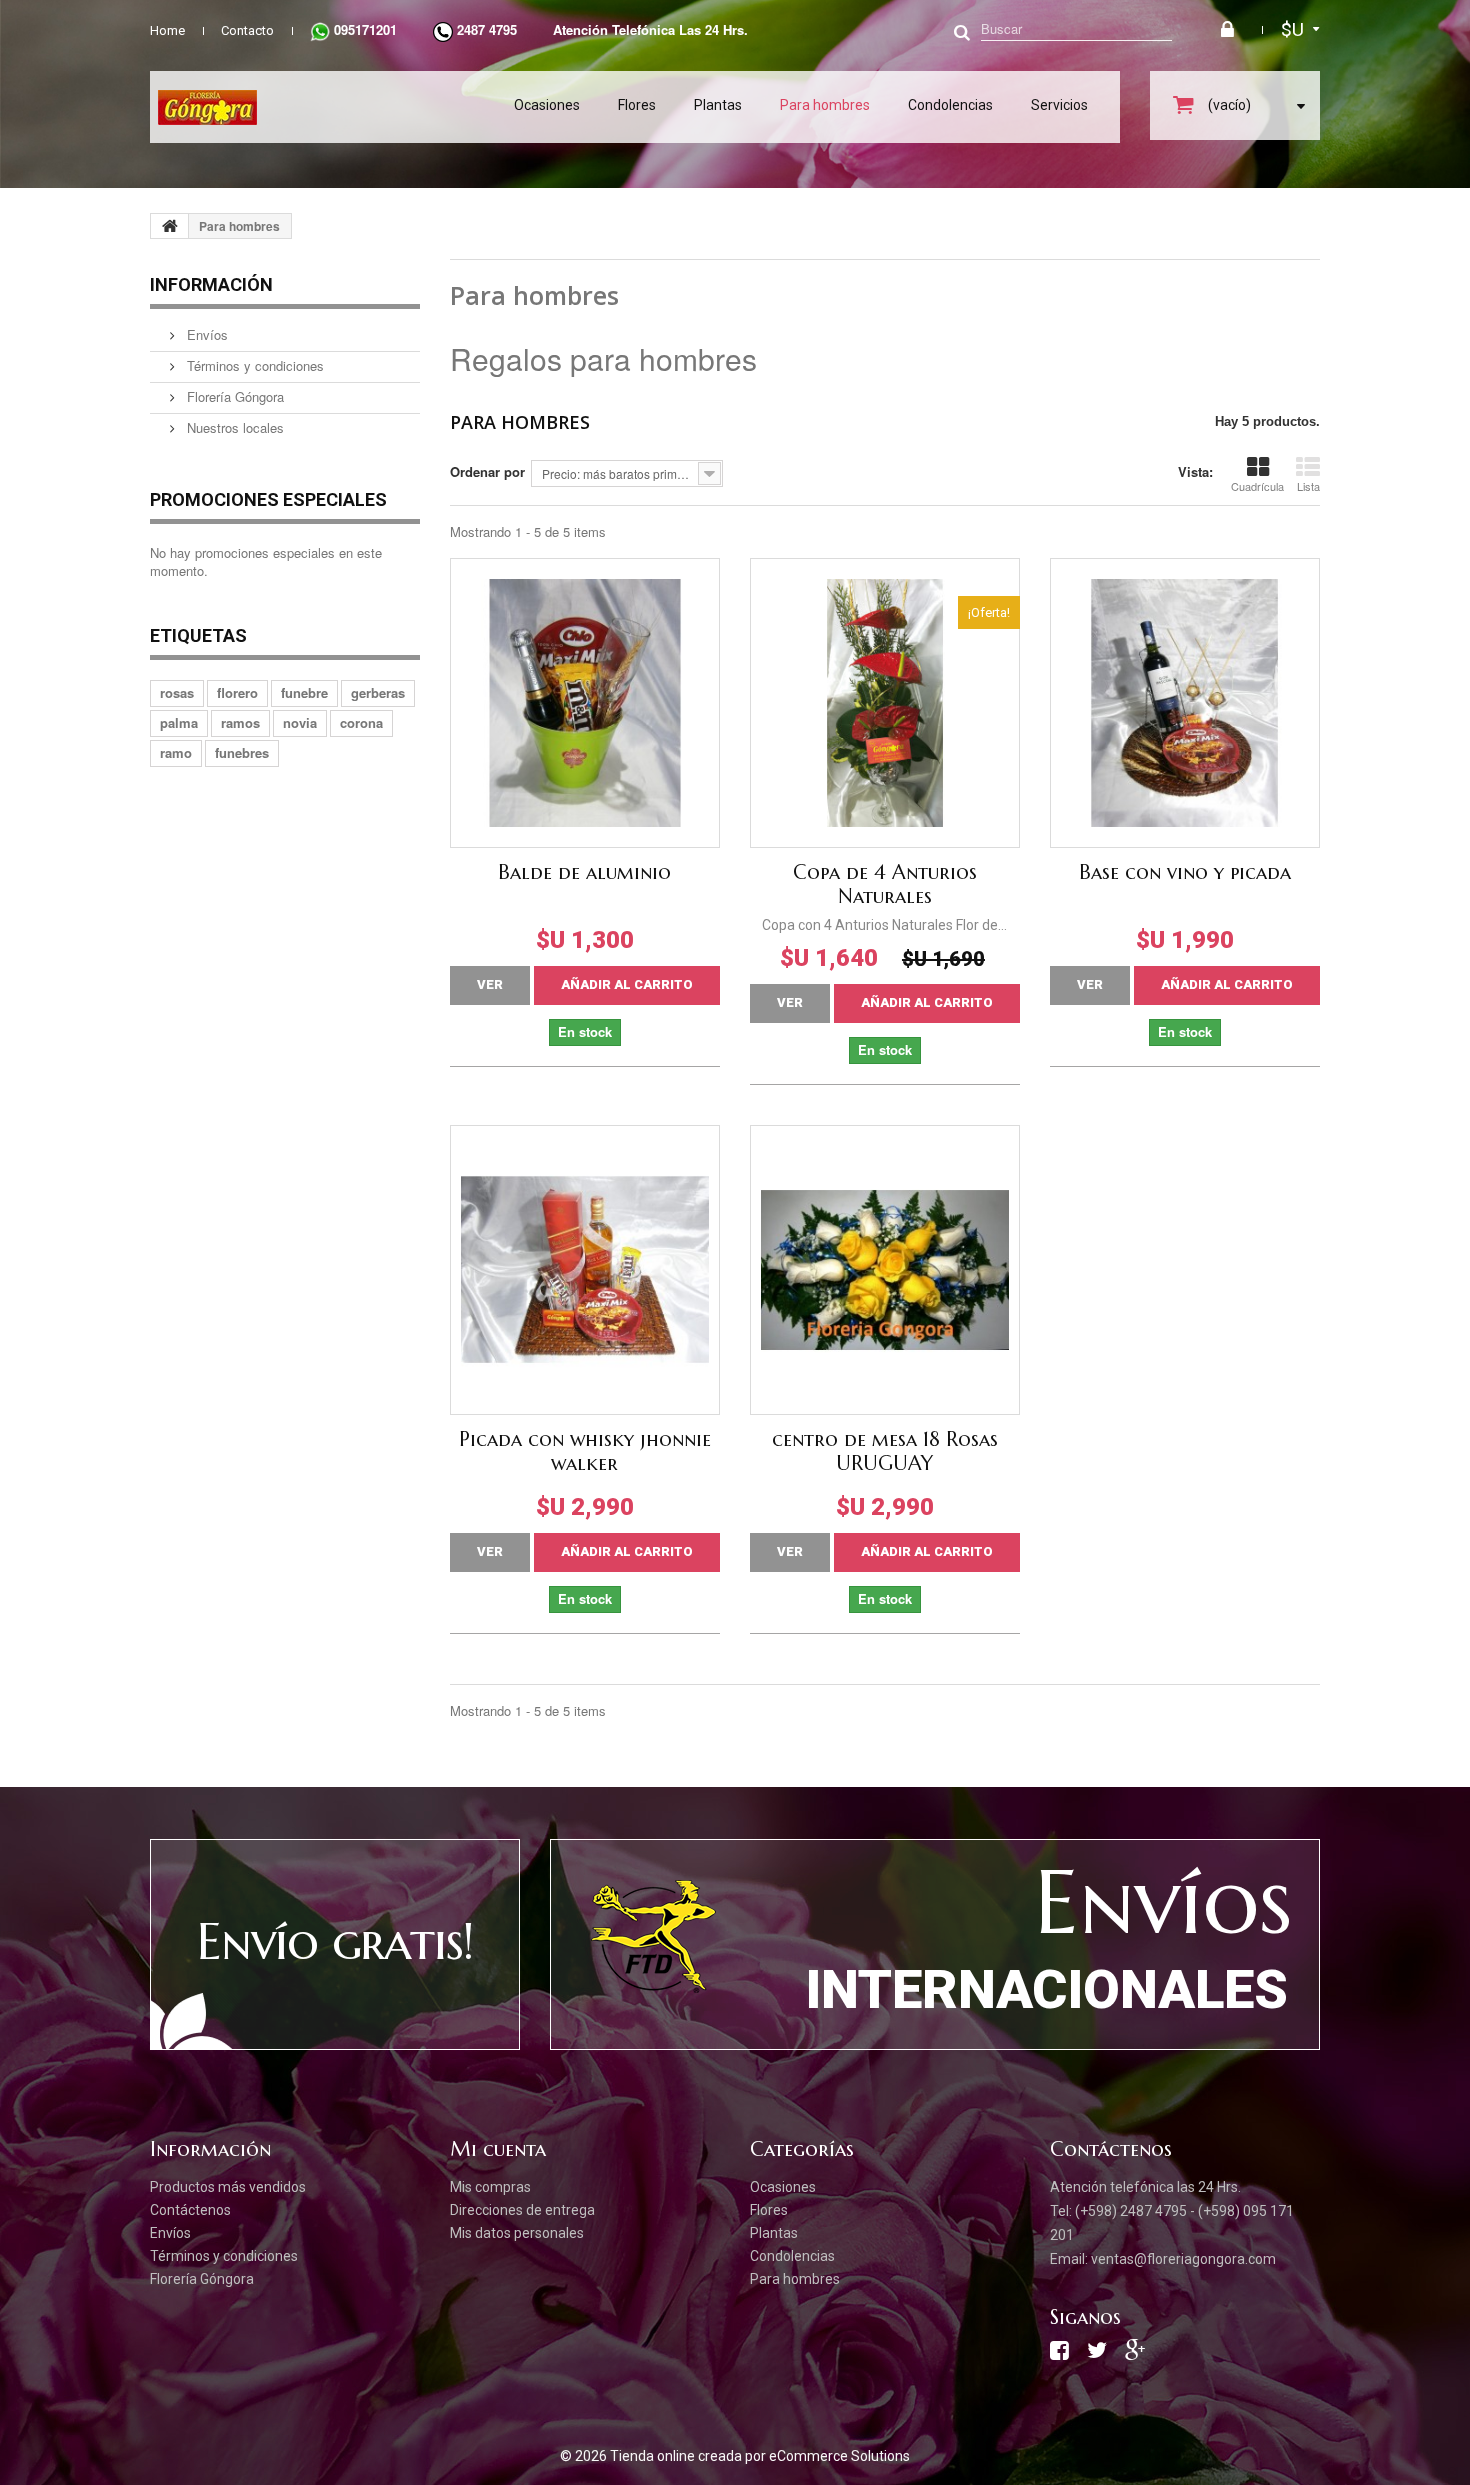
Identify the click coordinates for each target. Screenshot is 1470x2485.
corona (361, 722)
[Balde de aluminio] (585, 703)
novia (300, 722)
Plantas (718, 105)
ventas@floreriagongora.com (1183, 2259)
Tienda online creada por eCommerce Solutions (760, 2456)
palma (179, 722)
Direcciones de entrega (522, 2210)
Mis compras (490, 2187)
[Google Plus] (1135, 2354)
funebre (304, 692)
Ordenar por (487, 471)
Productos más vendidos (228, 2187)
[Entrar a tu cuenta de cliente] (1230, 30)
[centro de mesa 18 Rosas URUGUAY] (885, 1270)
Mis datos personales (517, 2233)
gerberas (378, 692)
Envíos (205, 334)
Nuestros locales (233, 427)
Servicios (1059, 105)
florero (237, 692)
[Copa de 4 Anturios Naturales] (885, 703)
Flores (637, 105)
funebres (242, 752)
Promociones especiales (268, 499)
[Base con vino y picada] (1185, 703)
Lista (1308, 486)
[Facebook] (1059, 2354)
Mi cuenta (498, 2149)
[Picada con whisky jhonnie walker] (585, 1270)
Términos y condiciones (253, 365)
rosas (177, 692)
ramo (176, 752)
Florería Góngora (233, 396)
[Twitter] (1097, 2354)
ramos (240, 722)
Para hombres (825, 105)
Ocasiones (547, 105)
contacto (247, 30)
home (167, 30)
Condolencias (950, 105)
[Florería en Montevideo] (317, 107)
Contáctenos (190, 2210)
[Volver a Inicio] (170, 226)
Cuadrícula (1257, 486)
